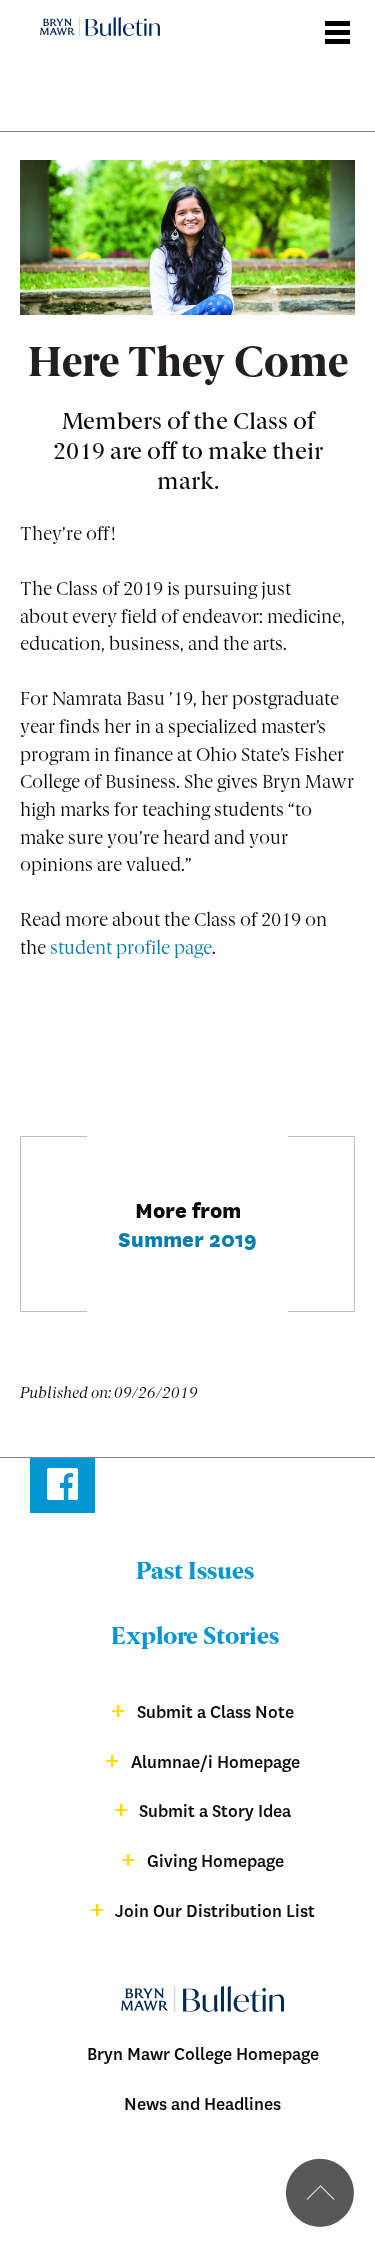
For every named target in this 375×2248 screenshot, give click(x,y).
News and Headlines (202, 2104)
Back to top (320, 2193)
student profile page (131, 949)
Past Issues (195, 1573)
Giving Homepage (215, 1861)
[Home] (94, 12)
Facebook (62, 1488)
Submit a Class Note (215, 1712)
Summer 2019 (187, 1237)
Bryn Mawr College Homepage (203, 2054)
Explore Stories (195, 1638)
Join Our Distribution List (215, 1911)
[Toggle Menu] (339, 24)
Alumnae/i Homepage (215, 1762)
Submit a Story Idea (215, 1811)
